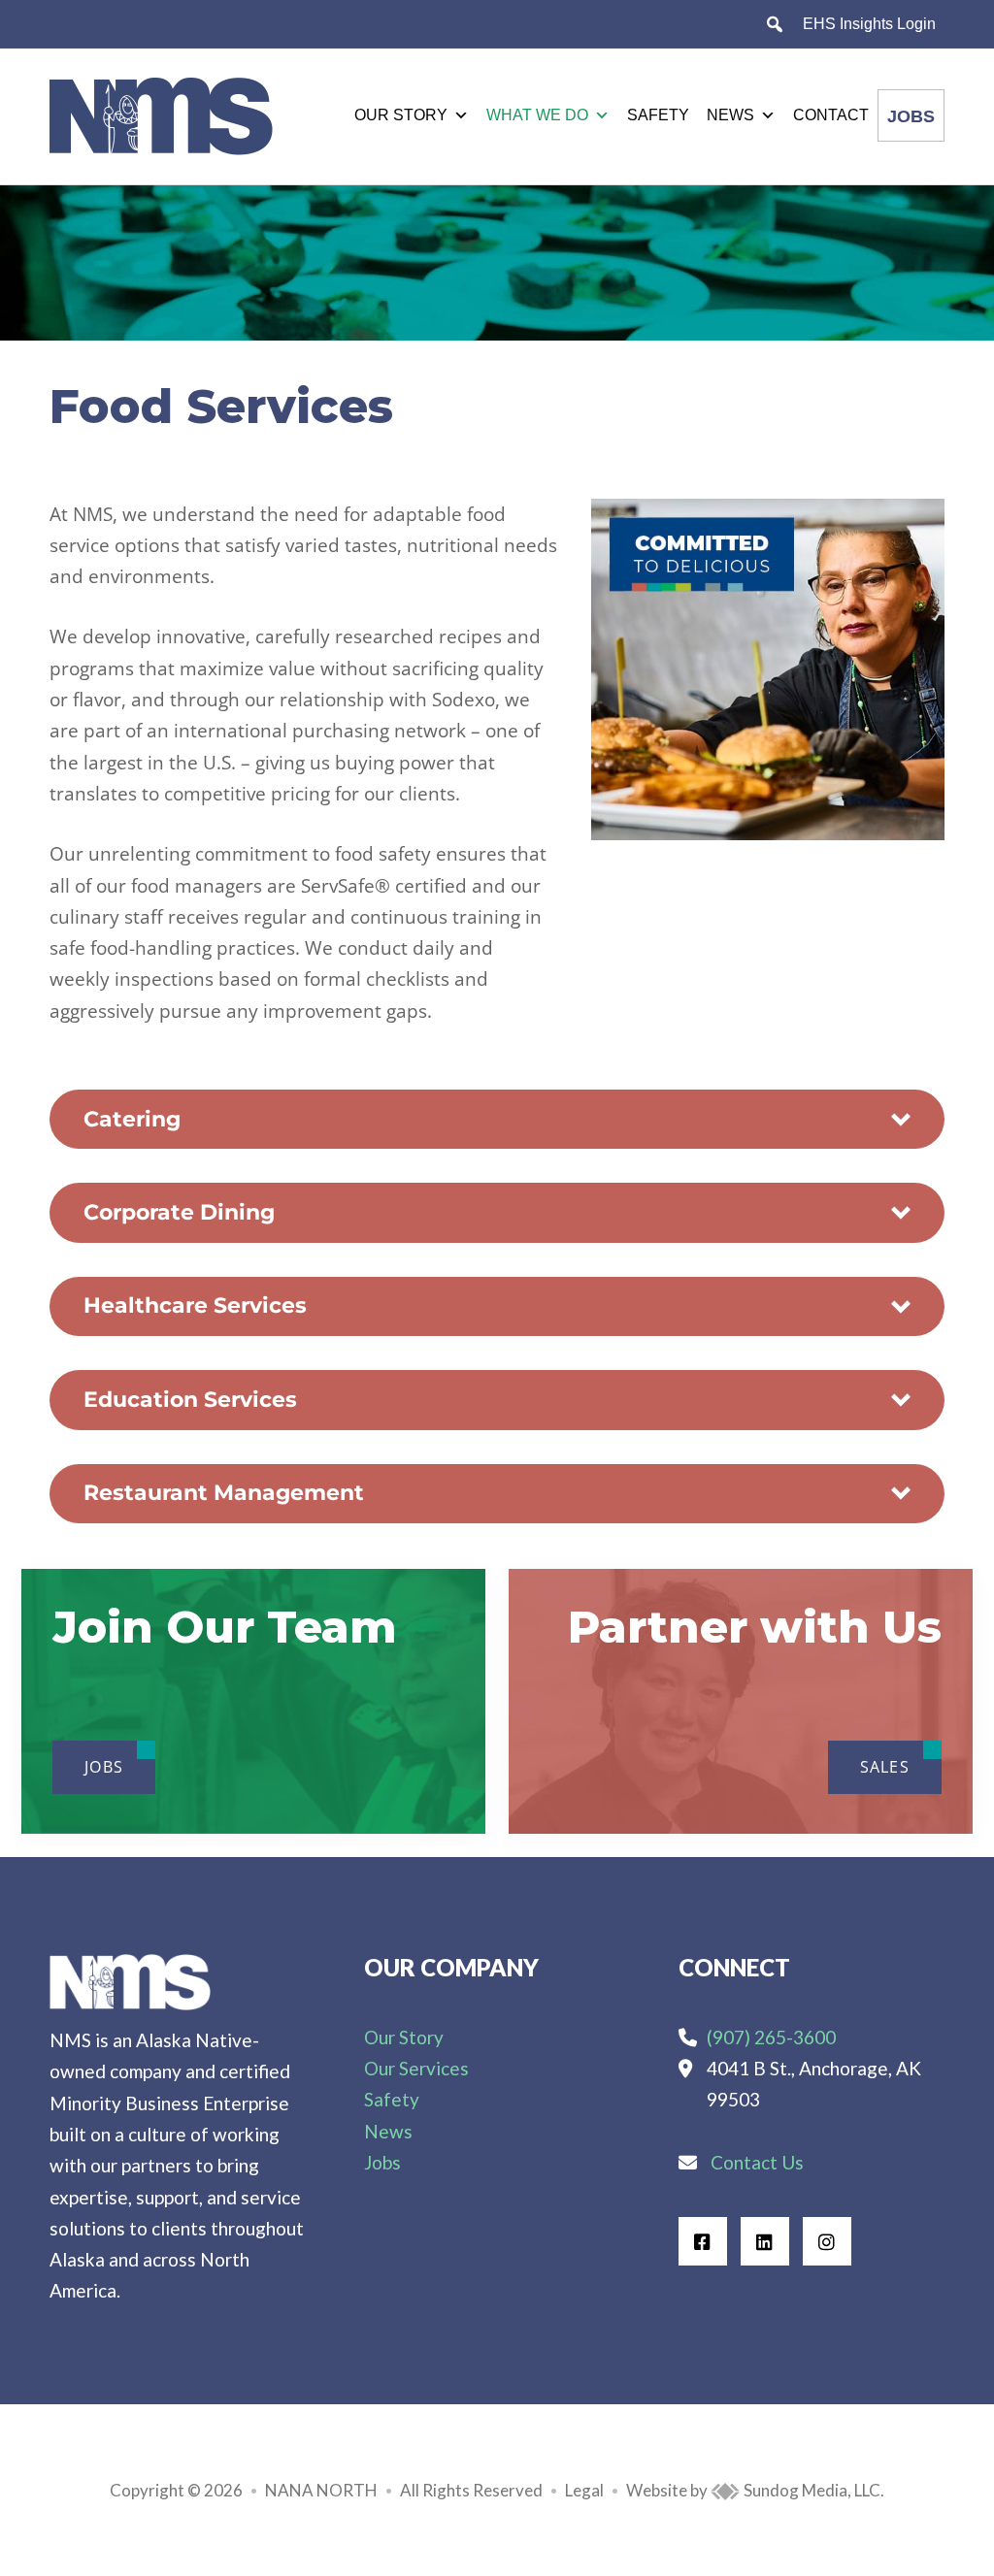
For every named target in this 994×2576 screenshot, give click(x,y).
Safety (658, 115)
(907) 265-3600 (771, 2037)
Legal (584, 2490)
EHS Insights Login (869, 24)
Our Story (401, 115)
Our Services (416, 2068)
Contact (831, 115)
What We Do (537, 115)
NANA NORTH (321, 2490)
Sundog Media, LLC (811, 2490)
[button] (497, 1119)
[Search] (775, 24)
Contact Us (757, 2162)
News (730, 115)
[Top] (919, 2552)
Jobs (911, 116)
